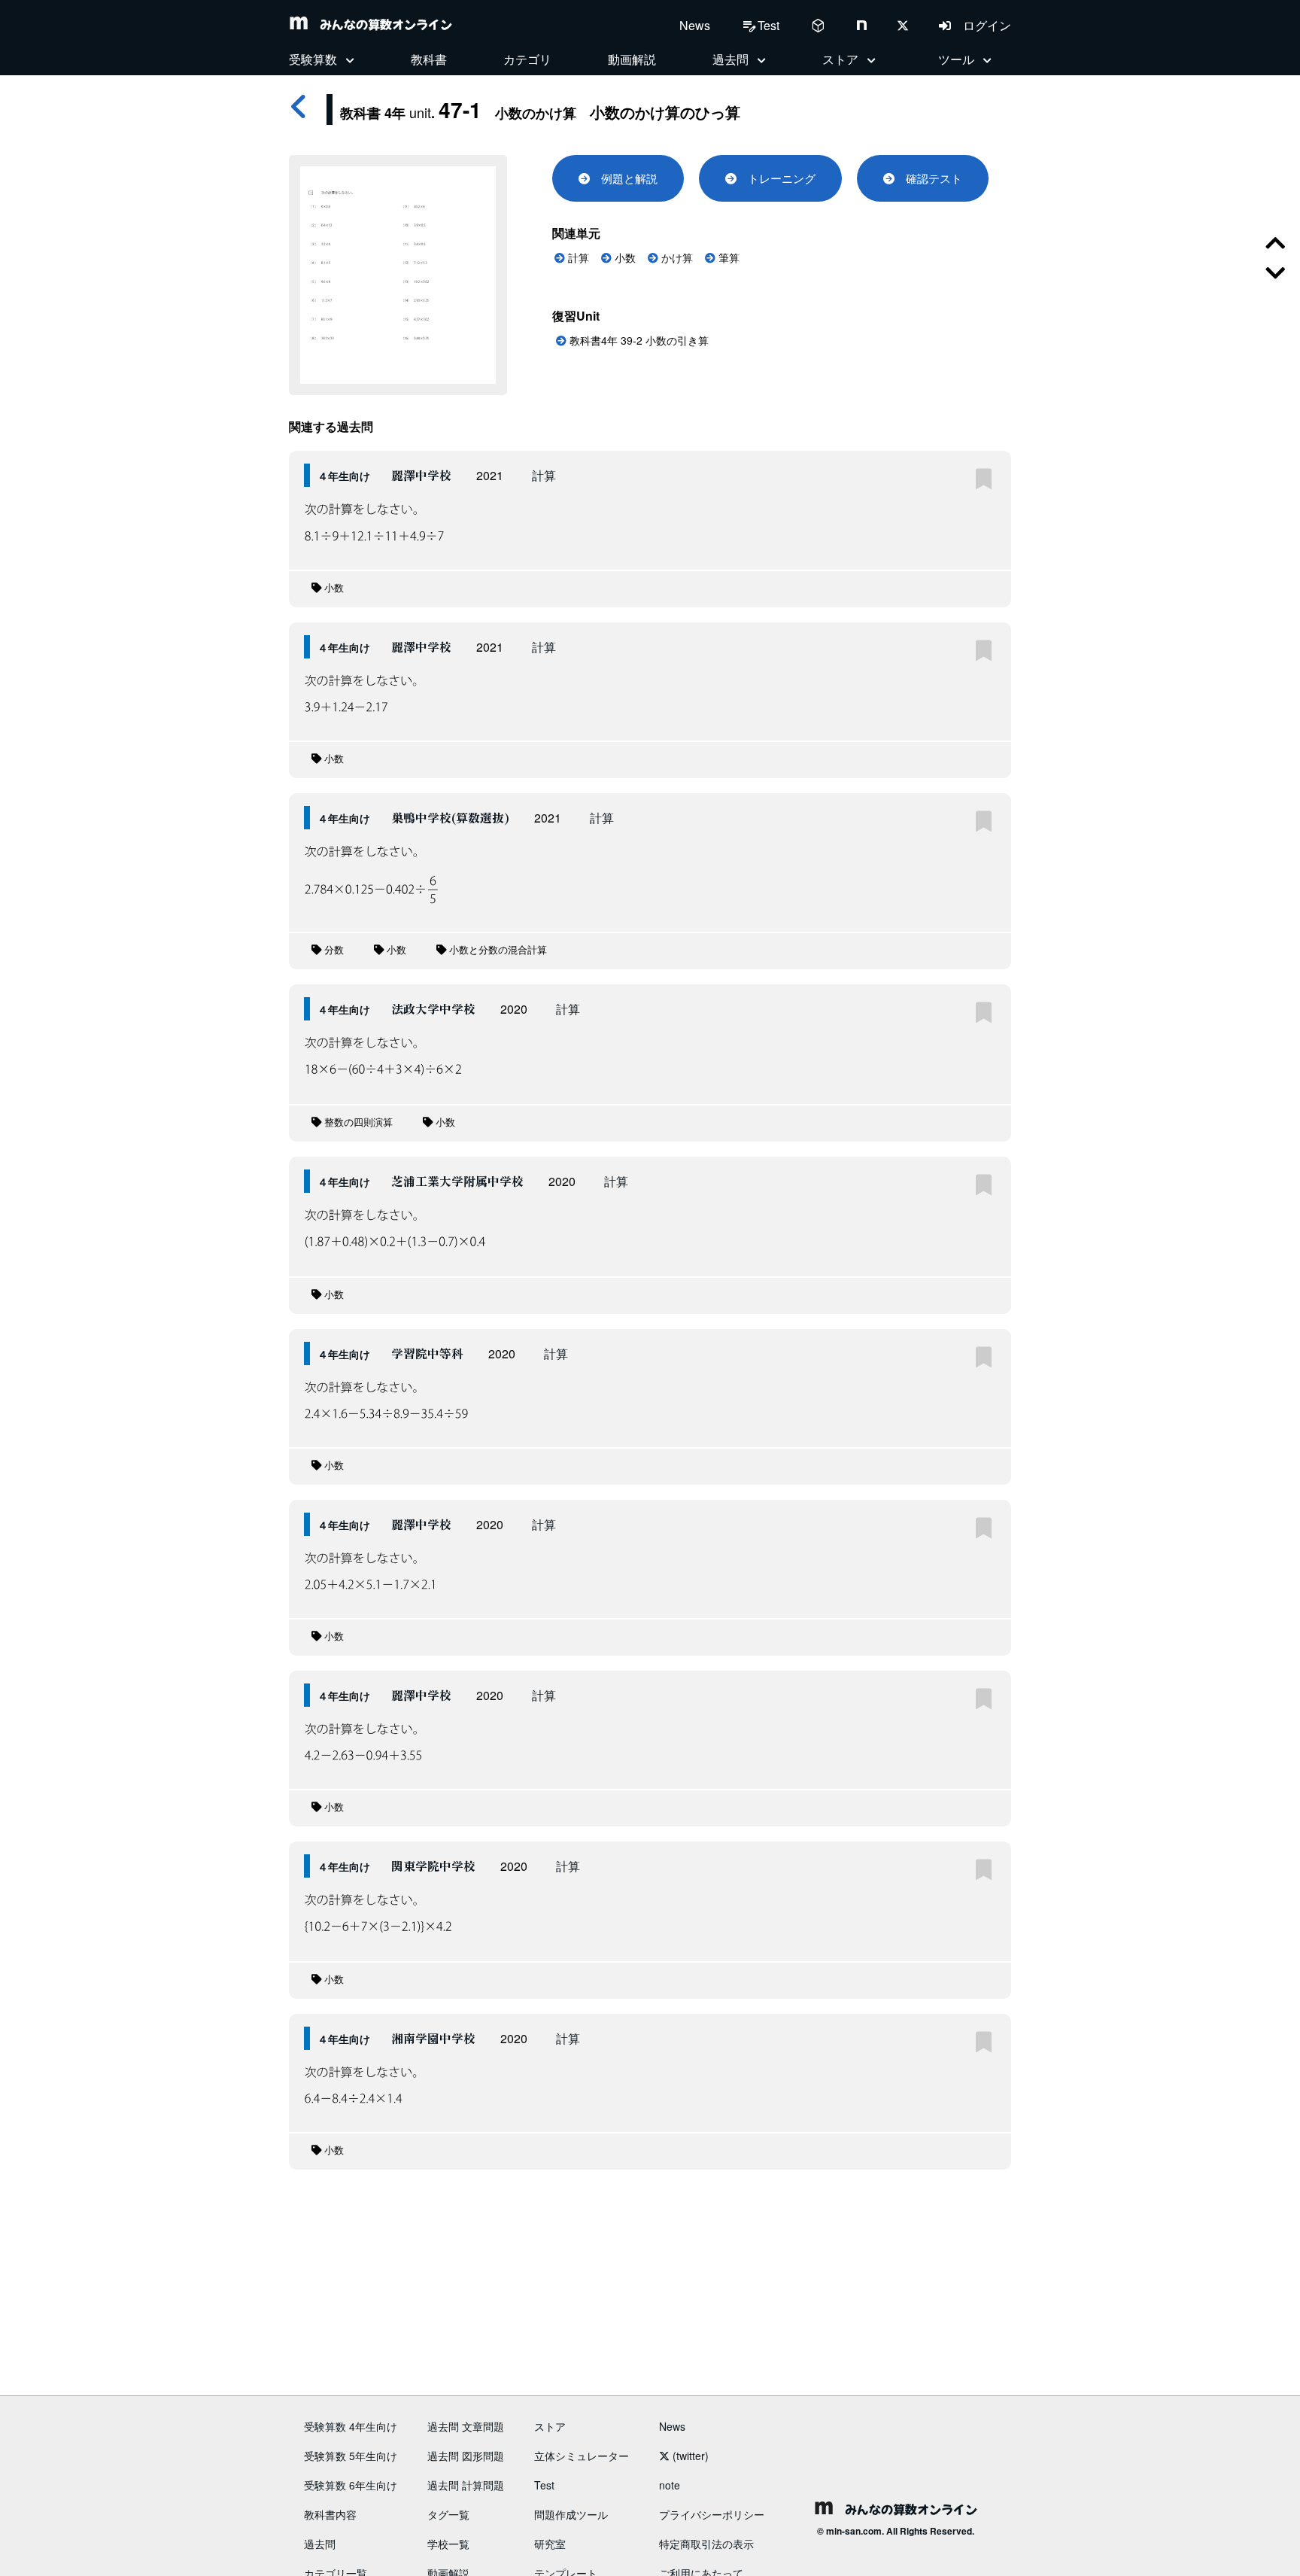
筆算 (727, 258)
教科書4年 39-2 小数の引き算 (638, 340)
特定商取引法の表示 (706, 2544)
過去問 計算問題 (466, 2485)
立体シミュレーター (582, 2456)
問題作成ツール (571, 2514)
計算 (577, 258)
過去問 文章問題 (466, 2426)
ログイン (981, 25)
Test (544, 2485)
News (695, 25)
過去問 (320, 2544)
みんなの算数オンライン (380, 24)
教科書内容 (330, 2514)
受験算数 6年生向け (351, 2485)
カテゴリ (527, 59)
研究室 (550, 2544)
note (670, 2485)
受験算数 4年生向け (351, 2426)
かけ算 (676, 258)
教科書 (429, 59)
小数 (624, 258)
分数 (333, 950)
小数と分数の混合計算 (497, 950)
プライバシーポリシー (712, 2514)
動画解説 (632, 59)
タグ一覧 (448, 2514)
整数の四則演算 (357, 1122)
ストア (550, 2426)
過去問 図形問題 (466, 2456)
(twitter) (689, 2456)
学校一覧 (448, 2544)
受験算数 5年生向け (351, 2456)
